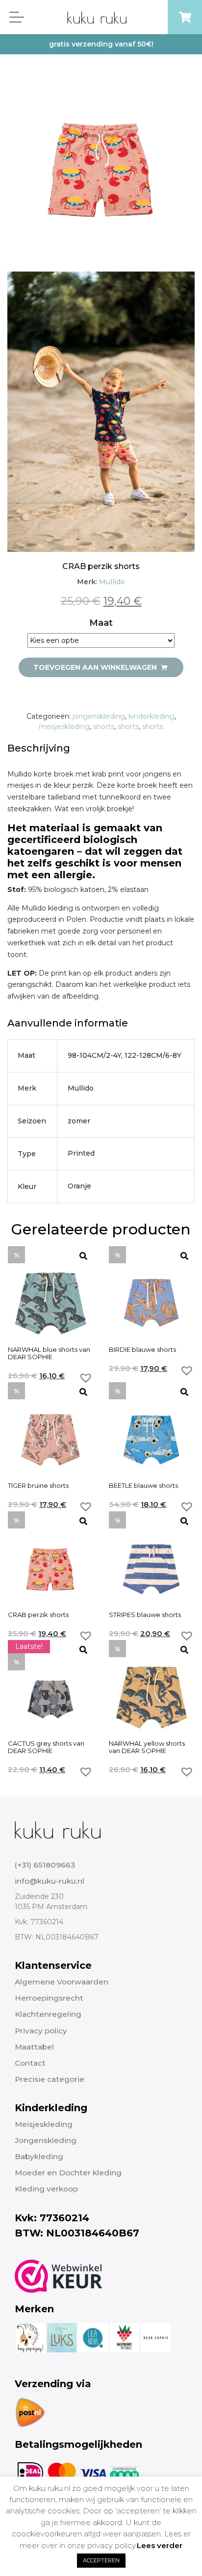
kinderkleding (151, 716)
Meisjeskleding (44, 2124)
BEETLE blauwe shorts (143, 1486)
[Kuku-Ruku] (58, 1829)
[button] (86, 1378)
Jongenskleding (46, 2140)
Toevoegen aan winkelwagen (96, 667)
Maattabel (34, 2047)
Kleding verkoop (46, 2189)
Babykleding (39, 2156)
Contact (30, 2063)
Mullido (112, 582)
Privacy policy (41, 2031)
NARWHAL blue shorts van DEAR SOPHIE (49, 1353)
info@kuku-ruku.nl (50, 1881)
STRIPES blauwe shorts (145, 1615)
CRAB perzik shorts (38, 1615)
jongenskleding (99, 716)
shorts (104, 727)
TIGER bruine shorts (38, 1486)
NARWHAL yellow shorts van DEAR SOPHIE (147, 1747)
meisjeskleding (64, 727)
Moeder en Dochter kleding (68, 2173)
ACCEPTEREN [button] (101, 2560)
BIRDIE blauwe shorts (142, 1350)
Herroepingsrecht (49, 1998)
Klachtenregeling (48, 2014)
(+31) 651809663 (45, 1865)
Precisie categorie (50, 2079)
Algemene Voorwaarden (62, 1982)
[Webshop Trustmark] (59, 2276)
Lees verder (160, 2545)
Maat (101, 623)
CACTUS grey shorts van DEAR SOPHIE (46, 1747)
